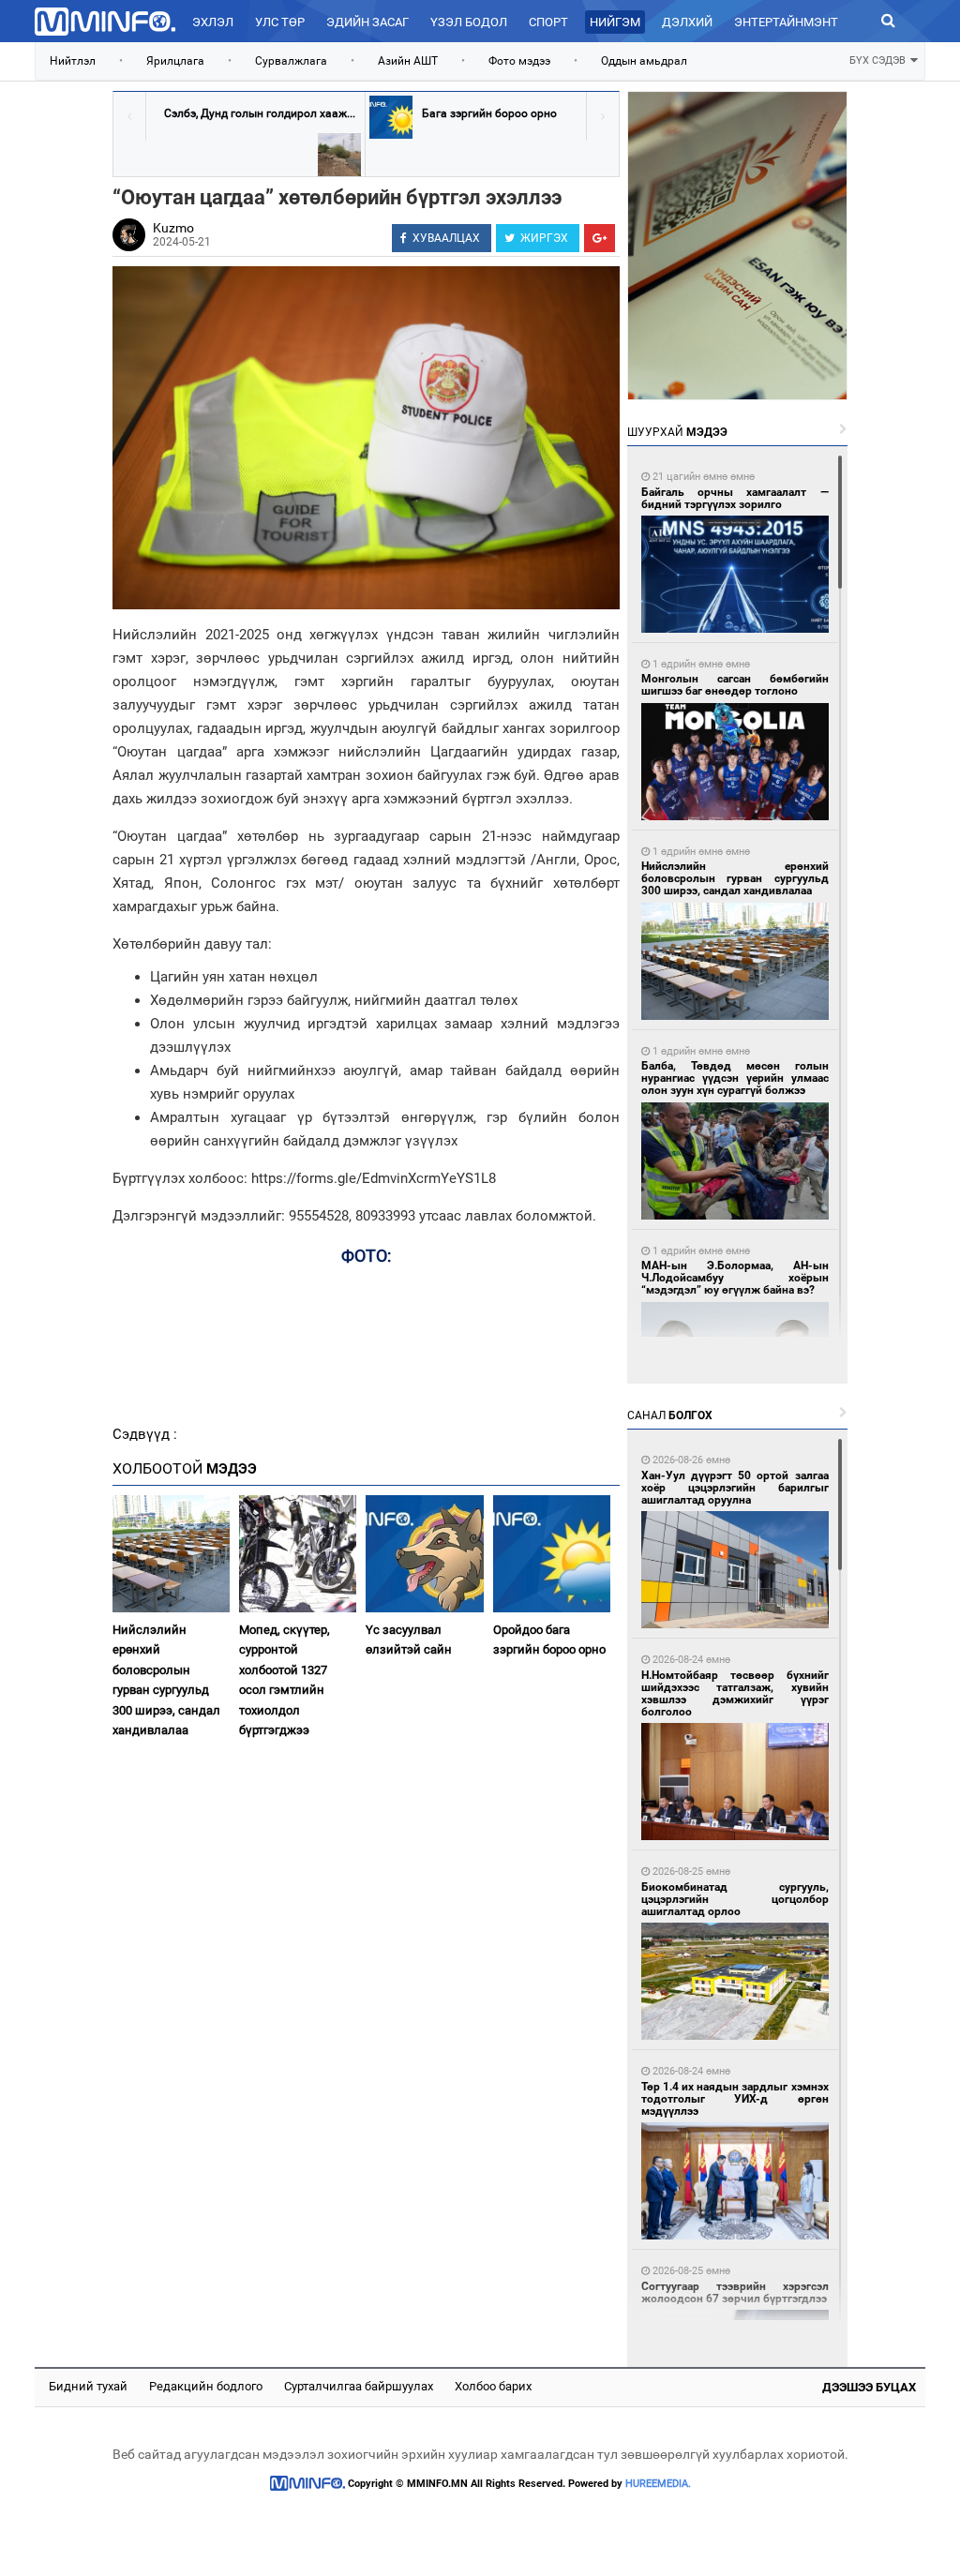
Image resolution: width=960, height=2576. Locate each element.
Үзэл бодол (469, 22)
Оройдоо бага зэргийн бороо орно (549, 1640)
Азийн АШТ (408, 61)
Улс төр (280, 22)
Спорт (548, 22)
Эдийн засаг (367, 22)
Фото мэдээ (519, 61)
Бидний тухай (88, 2386)
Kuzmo (173, 228)
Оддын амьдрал (644, 61)
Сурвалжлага (291, 61)
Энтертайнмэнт (786, 22)
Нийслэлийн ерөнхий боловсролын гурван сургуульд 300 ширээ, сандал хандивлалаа (166, 1680)
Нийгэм (615, 22)
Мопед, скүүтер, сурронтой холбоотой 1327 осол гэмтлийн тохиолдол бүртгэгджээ (285, 1680)
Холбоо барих (493, 2386)
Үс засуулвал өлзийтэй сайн (409, 1640)
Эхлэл (213, 22)
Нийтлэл (73, 61)
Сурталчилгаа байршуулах (359, 2386)
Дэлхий (687, 22)
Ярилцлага (175, 61)
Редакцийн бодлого (206, 2386)
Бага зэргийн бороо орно (489, 113)
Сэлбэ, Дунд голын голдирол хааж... (260, 113)
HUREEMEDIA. (658, 2484)
